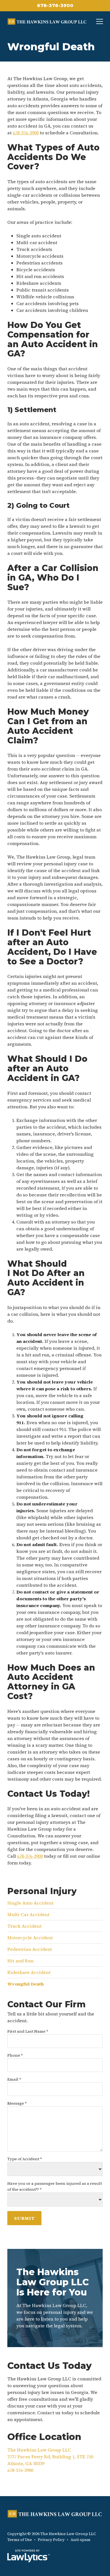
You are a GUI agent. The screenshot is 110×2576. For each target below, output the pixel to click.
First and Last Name (28, 2031)
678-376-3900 (55, 6)
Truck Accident (24, 1926)
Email (14, 2079)
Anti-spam (81, 2540)
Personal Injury (42, 1891)
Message (17, 2103)
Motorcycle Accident (30, 1938)
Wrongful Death (26, 1984)
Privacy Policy (51, 2540)
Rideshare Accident (29, 1972)
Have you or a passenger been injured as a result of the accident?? (55, 2186)
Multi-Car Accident (28, 1914)
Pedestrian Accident (30, 1949)
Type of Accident (25, 2159)
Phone (15, 2055)
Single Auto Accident (30, 1903)
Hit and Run (20, 1961)
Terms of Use (20, 2540)
